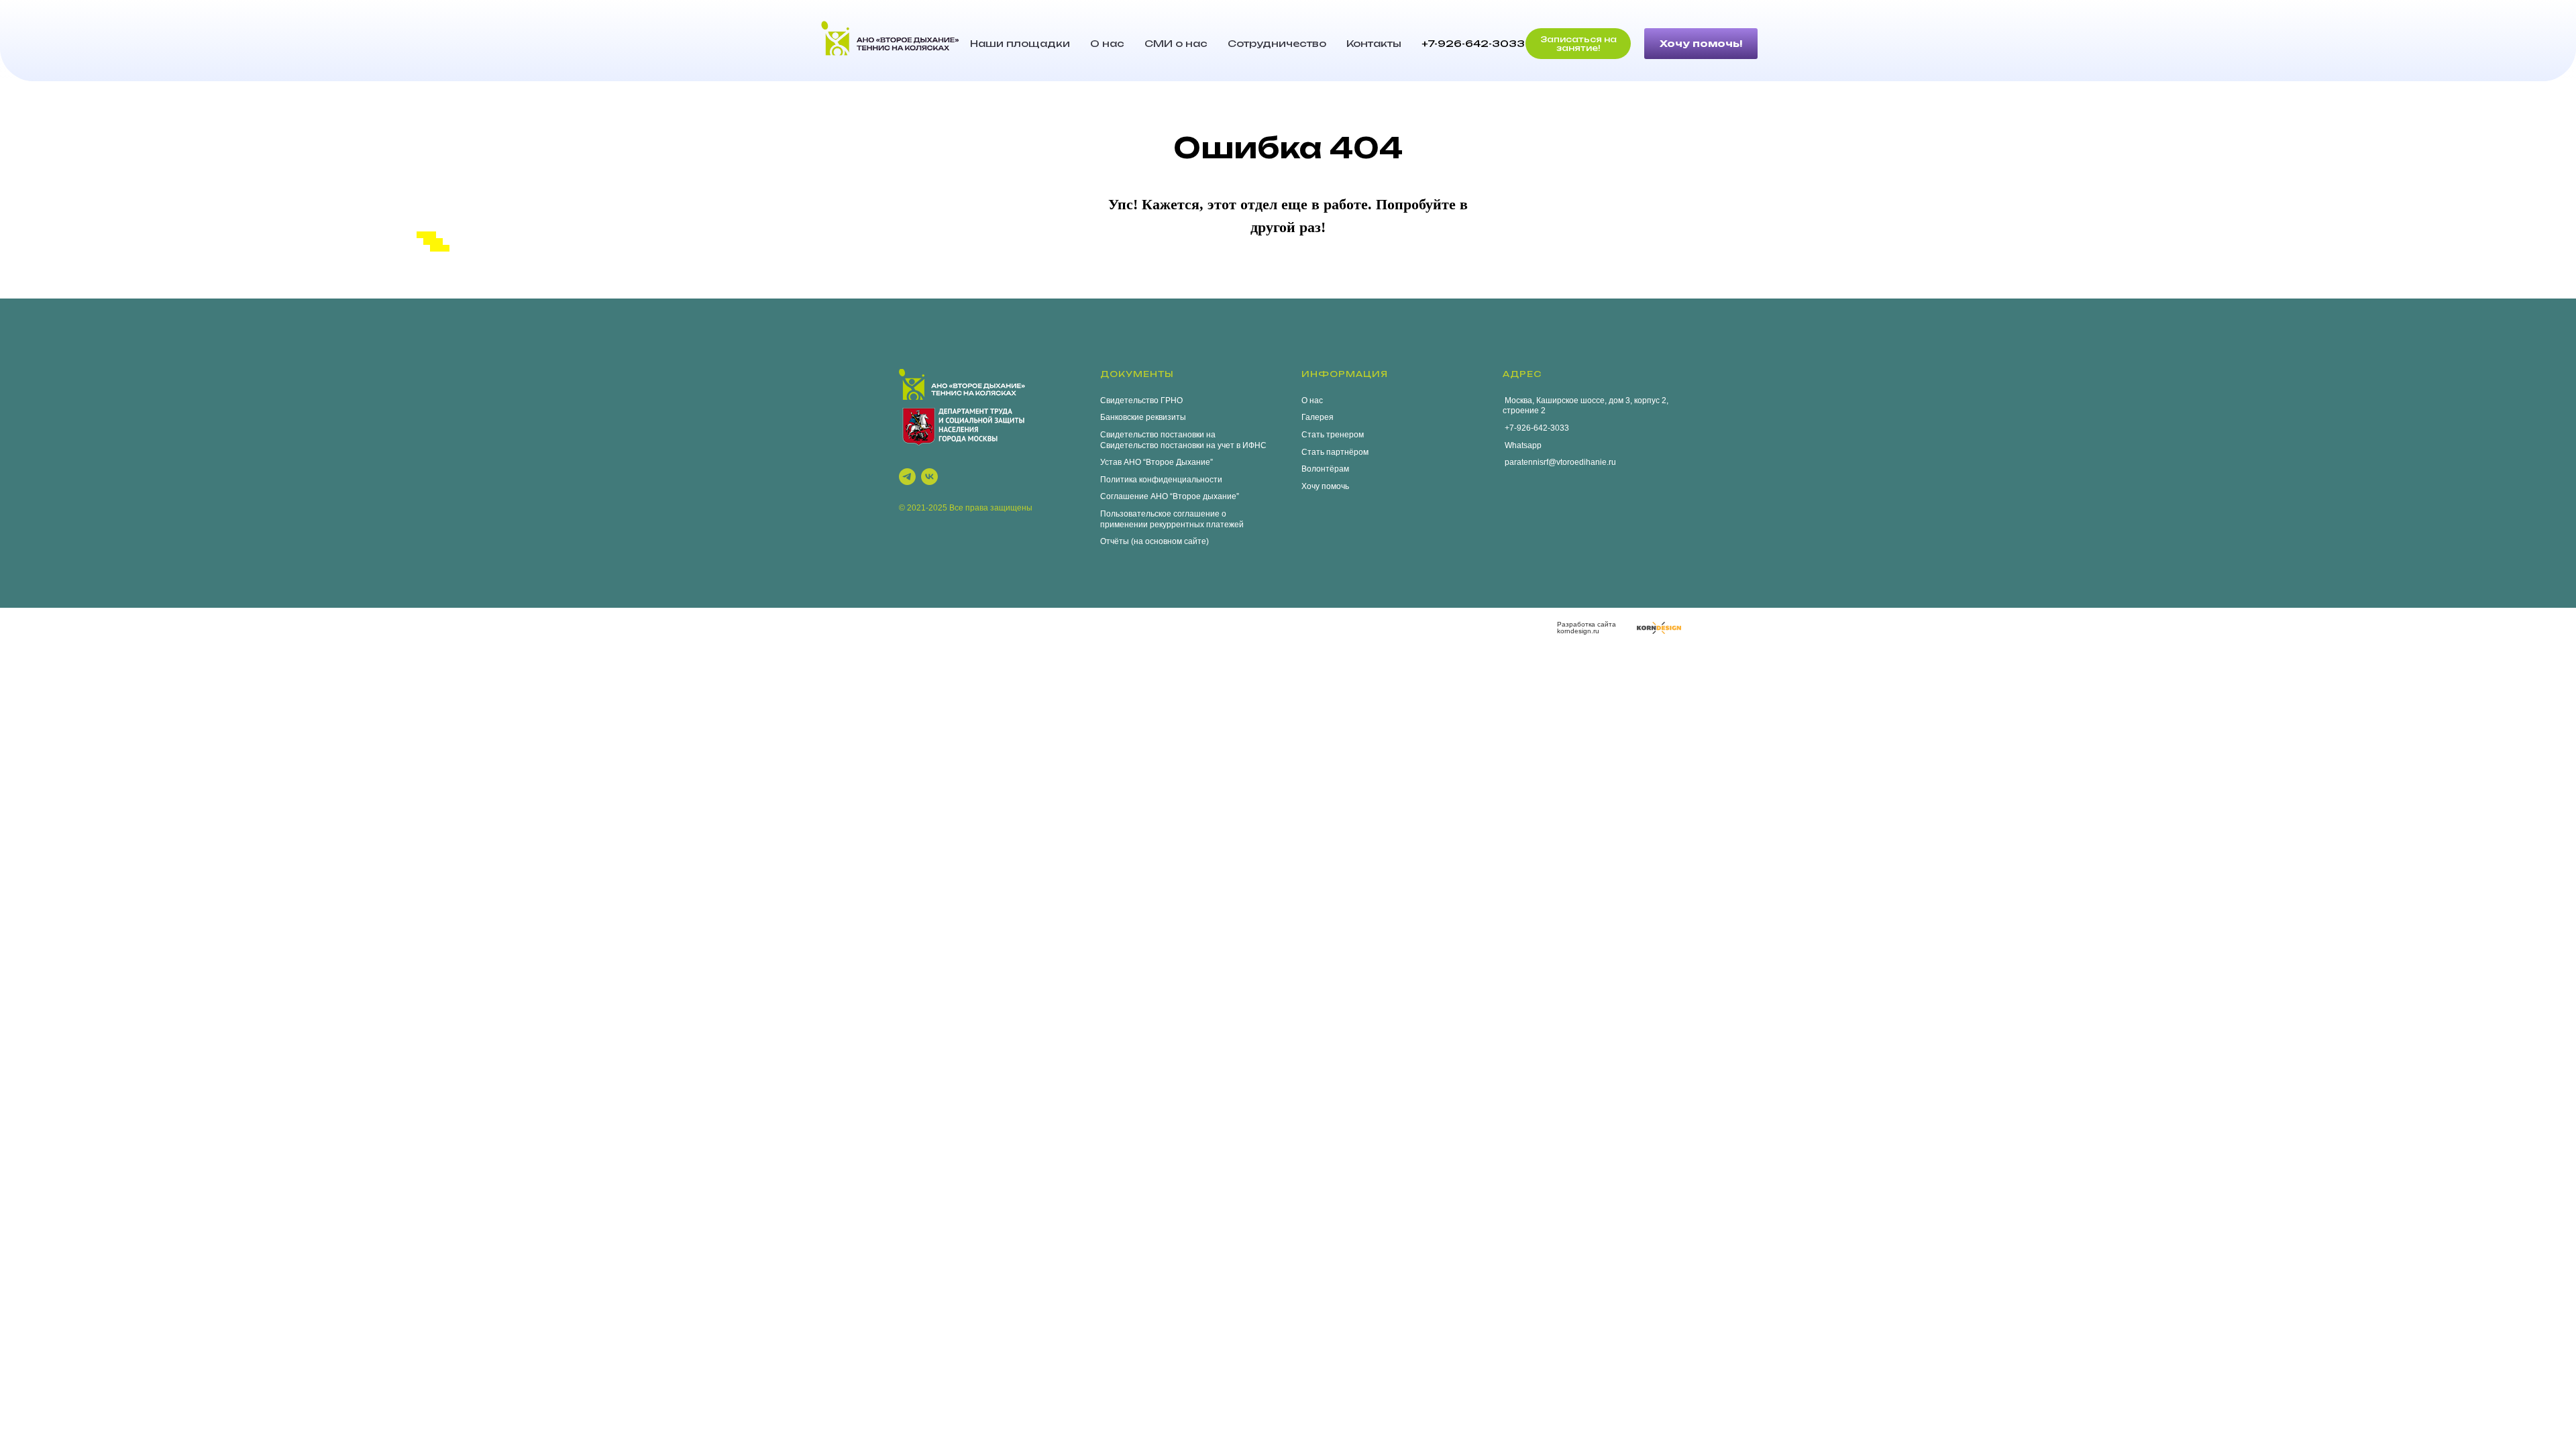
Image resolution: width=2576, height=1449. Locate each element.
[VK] (929, 477)
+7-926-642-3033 (1473, 43)
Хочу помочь (1325, 486)
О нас (1107, 43)
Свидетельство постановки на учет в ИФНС (1183, 445)
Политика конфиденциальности (1161, 480)
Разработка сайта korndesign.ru (1587, 628)
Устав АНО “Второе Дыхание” (1157, 462)
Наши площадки (1020, 43)
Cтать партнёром (1335, 452)
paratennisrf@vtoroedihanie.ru (1559, 462)
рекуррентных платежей (1197, 525)
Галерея (1318, 417)
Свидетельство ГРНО (1141, 400)
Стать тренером (1333, 435)
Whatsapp (1522, 445)
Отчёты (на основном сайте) (1155, 541)
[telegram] (907, 477)
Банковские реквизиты (1143, 417)
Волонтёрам (1325, 469)
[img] (1659, 628)
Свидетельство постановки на (1158, 435)
